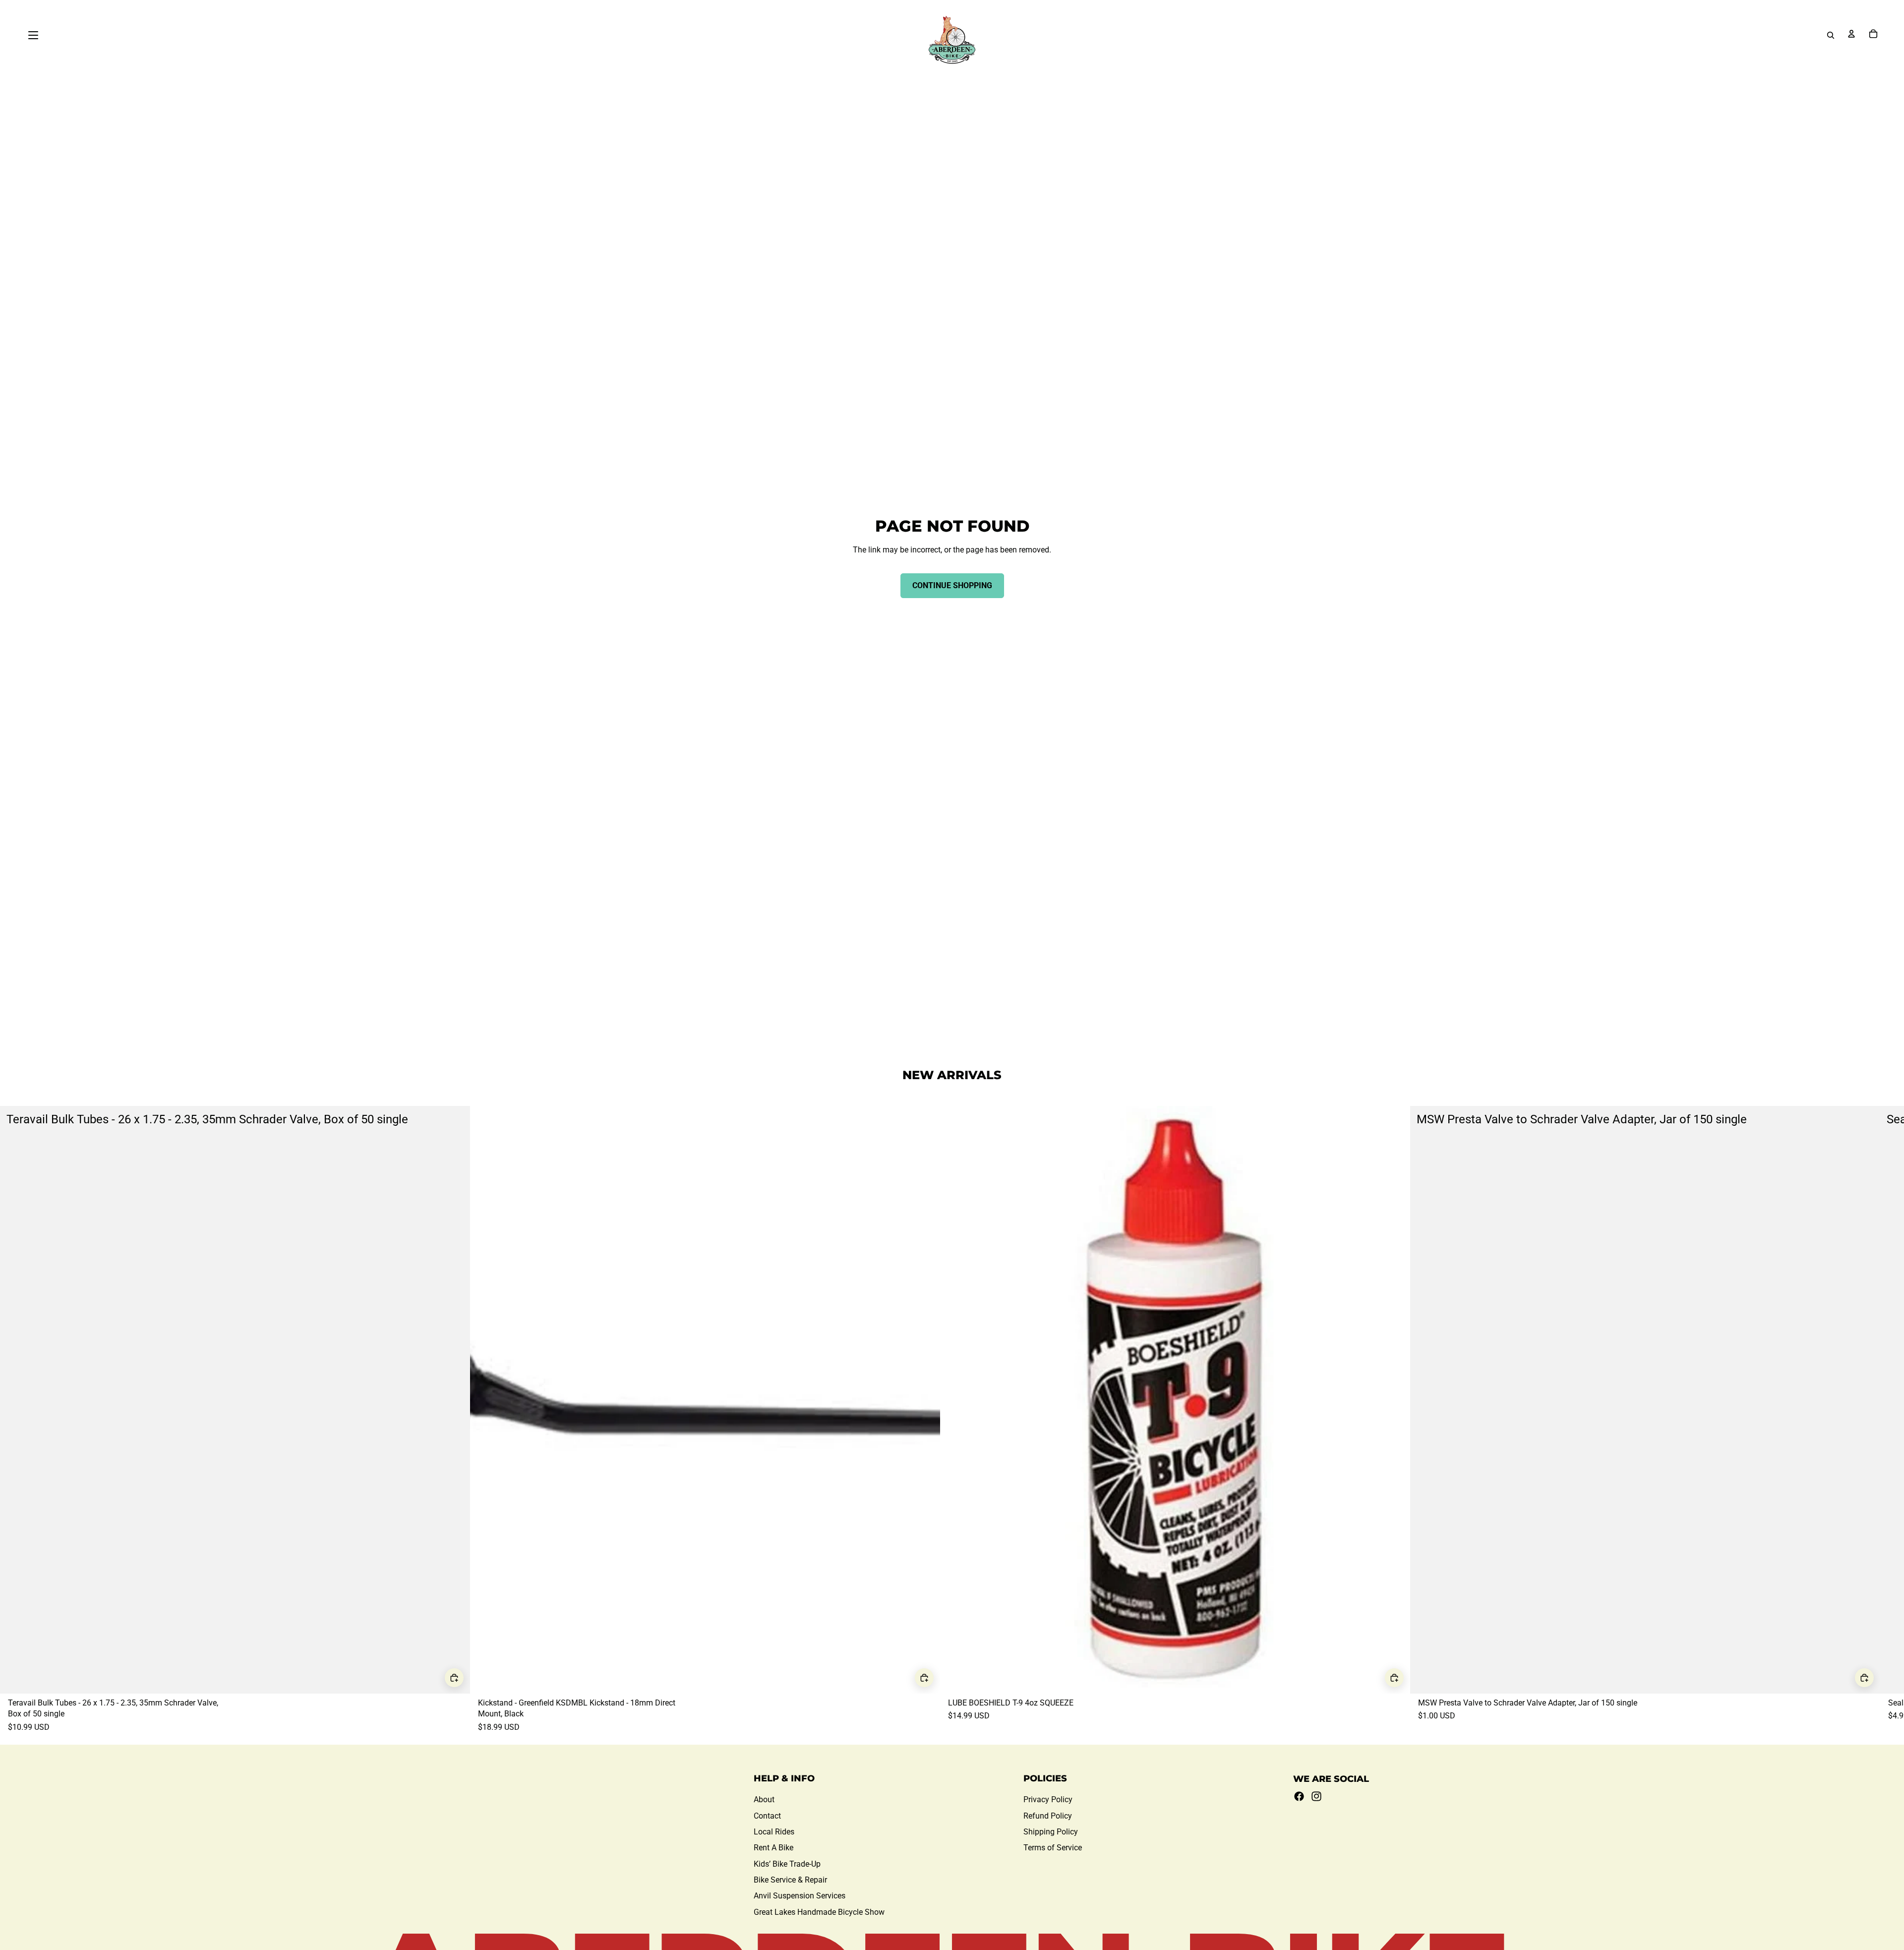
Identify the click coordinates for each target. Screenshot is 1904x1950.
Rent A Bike (773, 1848)
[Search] (1831, 35)
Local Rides (774, 1832)
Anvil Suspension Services (800, 1896)
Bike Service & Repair (790, 1880)
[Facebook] (1299, 1796)
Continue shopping (952, 585)
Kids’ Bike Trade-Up (787, 1864)
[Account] (1851, 34)
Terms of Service (1053, 1848)
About (764, 1799)
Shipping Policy (1051, 1832)
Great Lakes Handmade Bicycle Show (819, 1912)
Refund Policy (1048, 1816)
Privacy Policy (1048, 1799)
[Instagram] (1316, 1796)
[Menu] (33, 35)
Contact (767, 1816)
